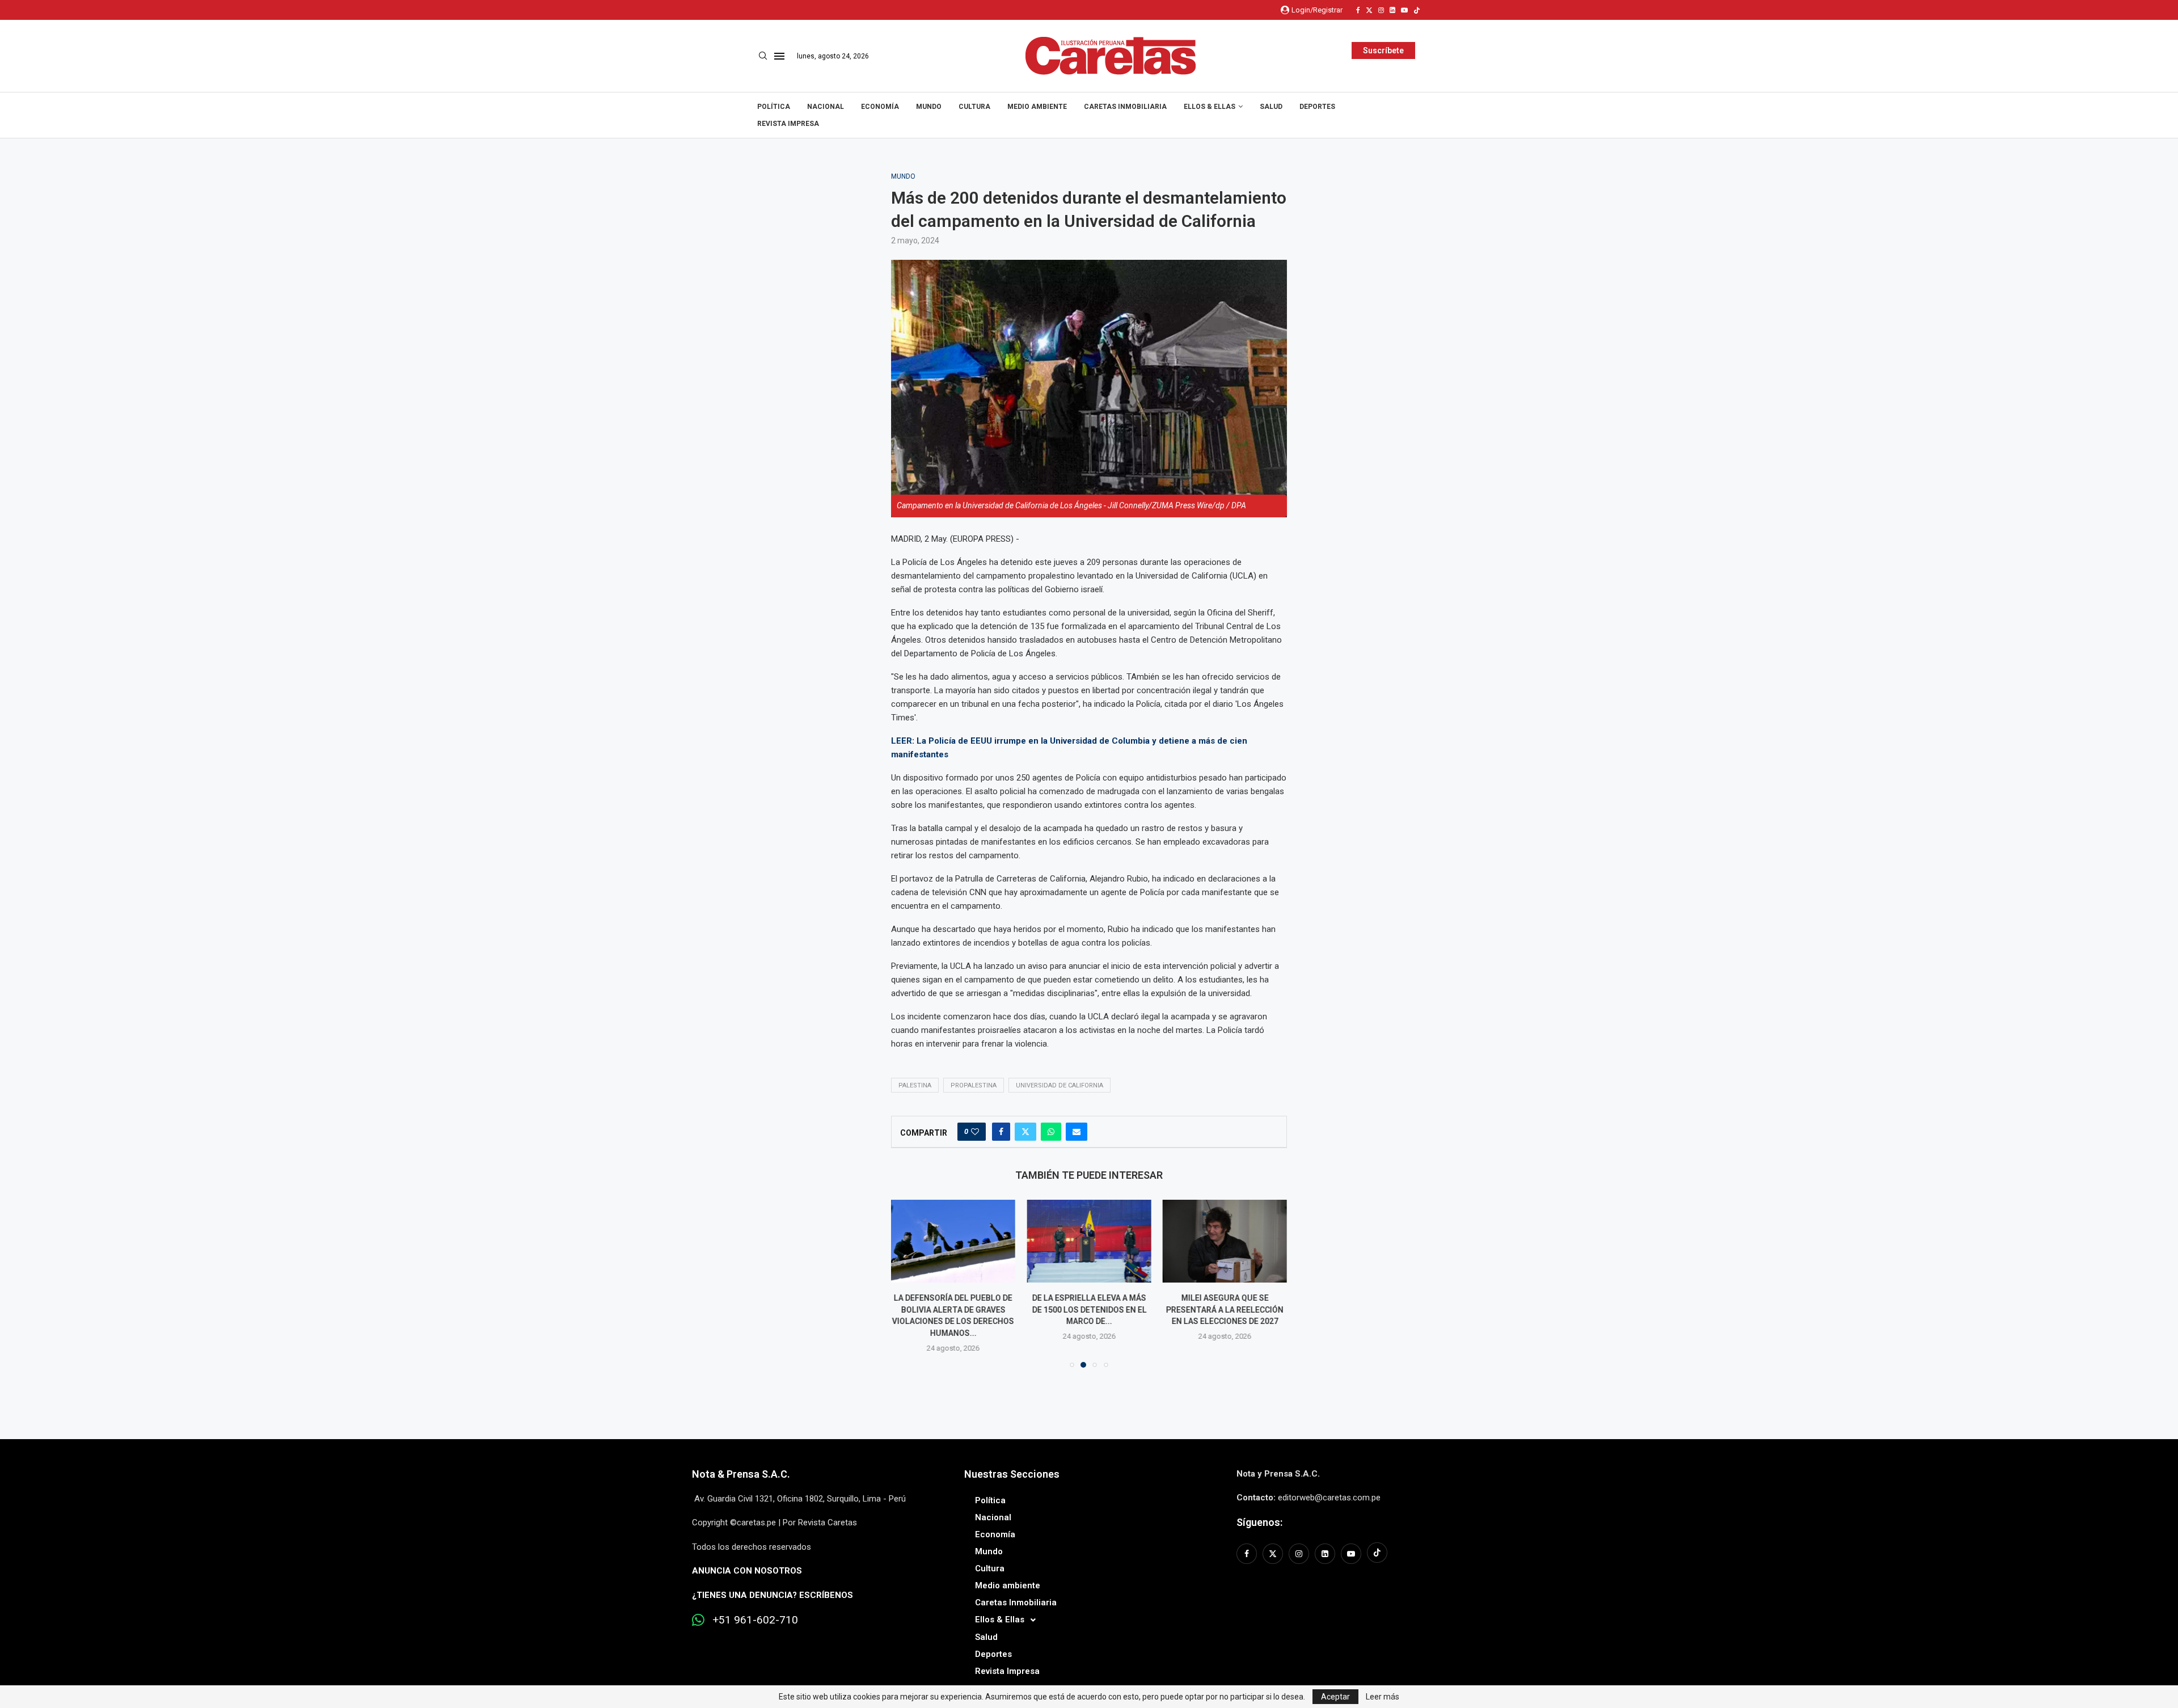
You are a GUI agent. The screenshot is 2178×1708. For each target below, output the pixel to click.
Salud (1271, 107)
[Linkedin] (1392, 10)
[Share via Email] (1077, 1132)
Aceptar (1335, 1697)
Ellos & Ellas (1210, 107)
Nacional (826, 107)
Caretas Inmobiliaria (1125, 107)
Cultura (974, 107)
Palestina (915, 1085)
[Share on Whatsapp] (1051, 1132)
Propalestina (974, 1085)
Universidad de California (1060, 1085)
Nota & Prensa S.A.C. (741, 1474)
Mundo (929, 107)
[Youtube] (1404, 10)
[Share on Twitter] (1025, 1132)
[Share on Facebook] (1001, 1132)
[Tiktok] (1417, 10)
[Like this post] (975, 1132)
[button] (906, 1283)
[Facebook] (1358, 10)
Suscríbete (1383, 50)
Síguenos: (1259, 1522)
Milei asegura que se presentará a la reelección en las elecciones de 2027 (1225, 1310)
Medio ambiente (1037, 107)
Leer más (1383, 1697)
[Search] (763, 56)
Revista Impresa (788, 124)
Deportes (1317, 107)
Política (774, 107)
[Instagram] (1381, 10)
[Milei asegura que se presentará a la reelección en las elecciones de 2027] (1225, 1241)
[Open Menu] (779, 56)
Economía (880, 107)
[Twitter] (1369, 10)
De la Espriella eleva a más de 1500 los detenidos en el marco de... (1089, 1310)
